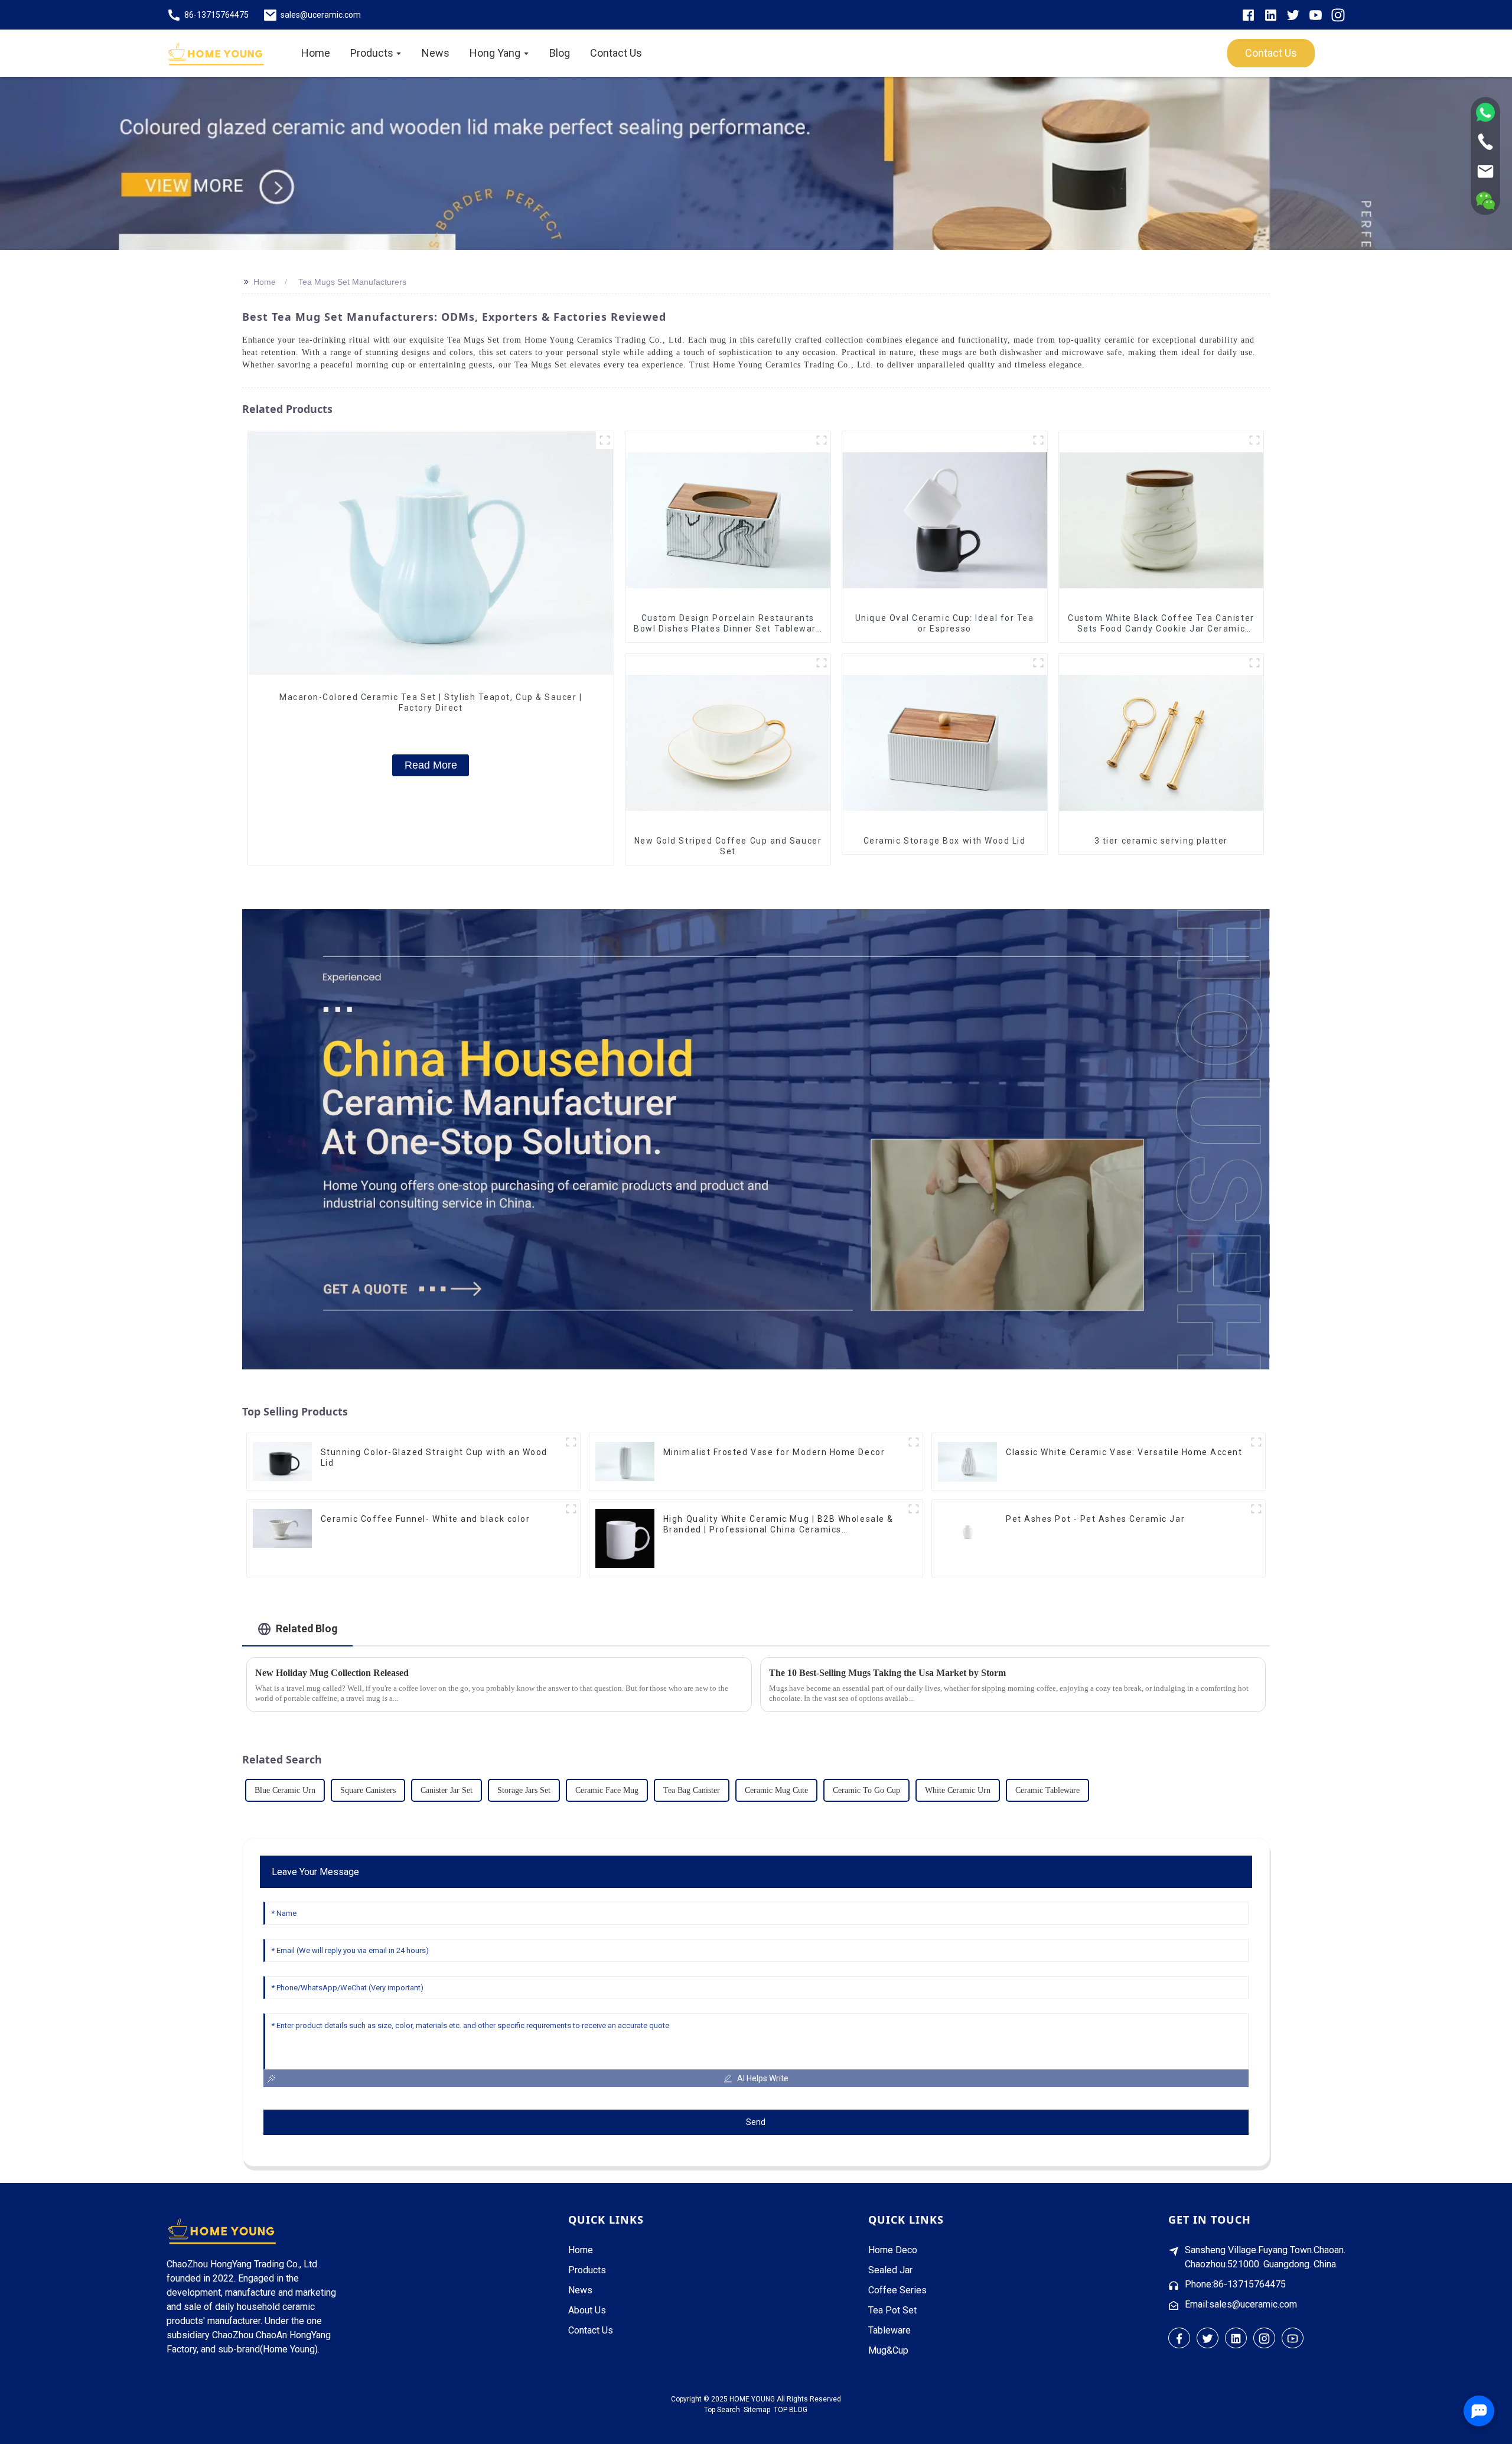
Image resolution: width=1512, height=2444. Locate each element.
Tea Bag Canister (692, 1790)
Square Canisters (368, 1790)
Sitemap (757, 2410)
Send (756, 2122)
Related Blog (307, 1628)
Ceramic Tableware (1047, 1790)
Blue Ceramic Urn (285, 1790)
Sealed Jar (890, 2270)
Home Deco (893, 2250)
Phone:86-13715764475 (1235, 2284)
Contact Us (591, 2330)
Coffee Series (897, 2290)
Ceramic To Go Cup (866, 1790)
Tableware (889, 2330)
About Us (587, 2310)
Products (587, 2270)
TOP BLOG (791, 2410)
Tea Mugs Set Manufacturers (352, 282)
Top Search (722, 2410)
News (580, 2290)
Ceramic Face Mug (607, 1790)
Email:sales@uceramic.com (1241, 2304)
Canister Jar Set (447, 1790)
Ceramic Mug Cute (776, 1790)
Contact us (1271, 53)
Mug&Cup (888, 2350)
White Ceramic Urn (958, 1790)
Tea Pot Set (892, 2310)
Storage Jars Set (524, 1790)
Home (265, 282)
